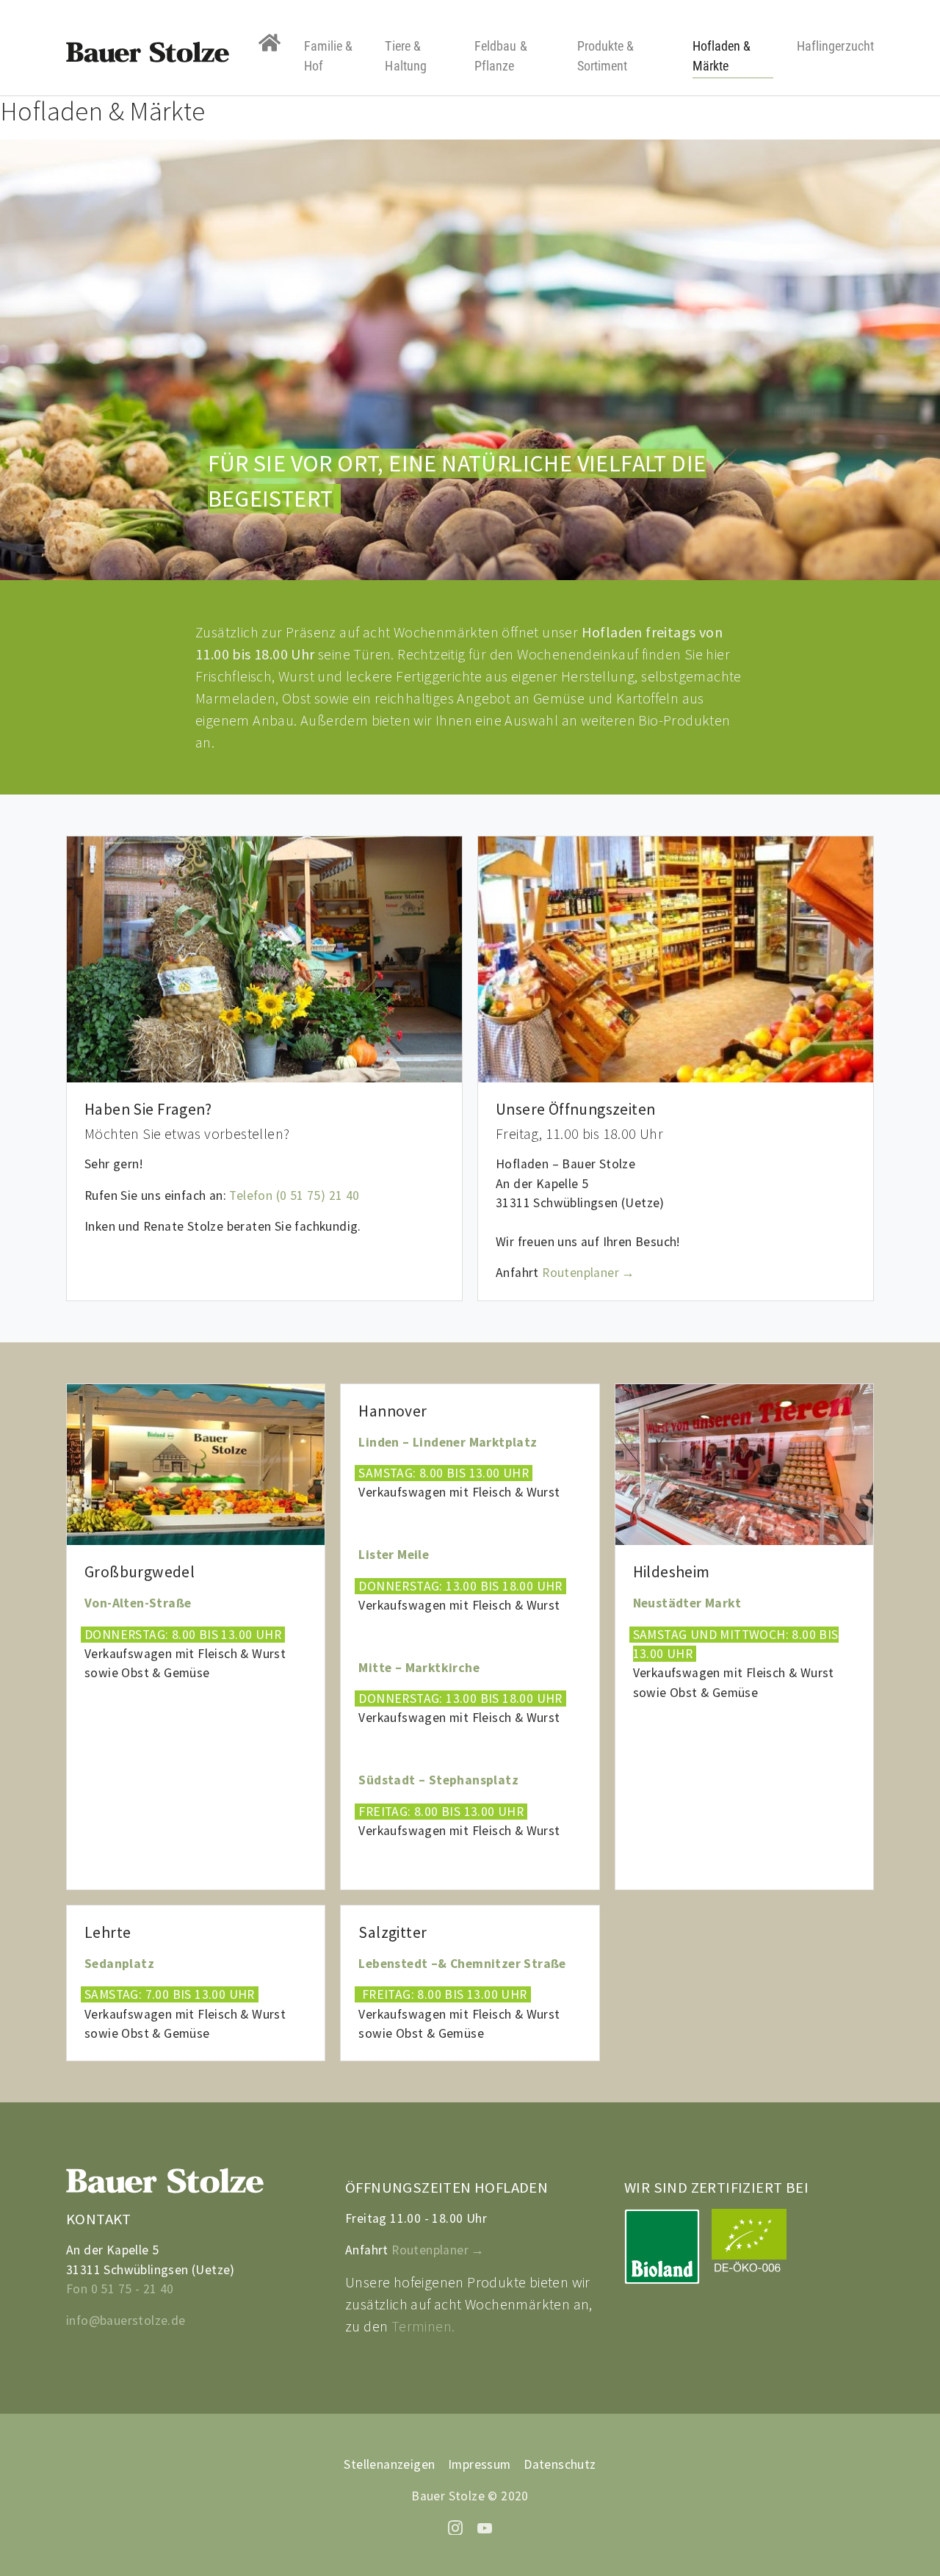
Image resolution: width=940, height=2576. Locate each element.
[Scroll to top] (906, 2542)
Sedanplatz (121, 1964)
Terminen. (423, 2326)
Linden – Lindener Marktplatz (448, 1442)
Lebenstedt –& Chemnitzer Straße (462, 1964)
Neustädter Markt (689, 1603)
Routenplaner (581, 1273)
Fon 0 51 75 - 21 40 (120, 2289)
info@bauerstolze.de (126, 2320)
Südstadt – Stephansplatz (440, 1780)
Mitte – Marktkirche (419, 1668)
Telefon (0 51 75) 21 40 (294, 1195)
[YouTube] (485, 2526)
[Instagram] (455, 2526)
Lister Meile (394, 1555)
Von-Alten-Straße (138, 1603)
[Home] (270, 43)
